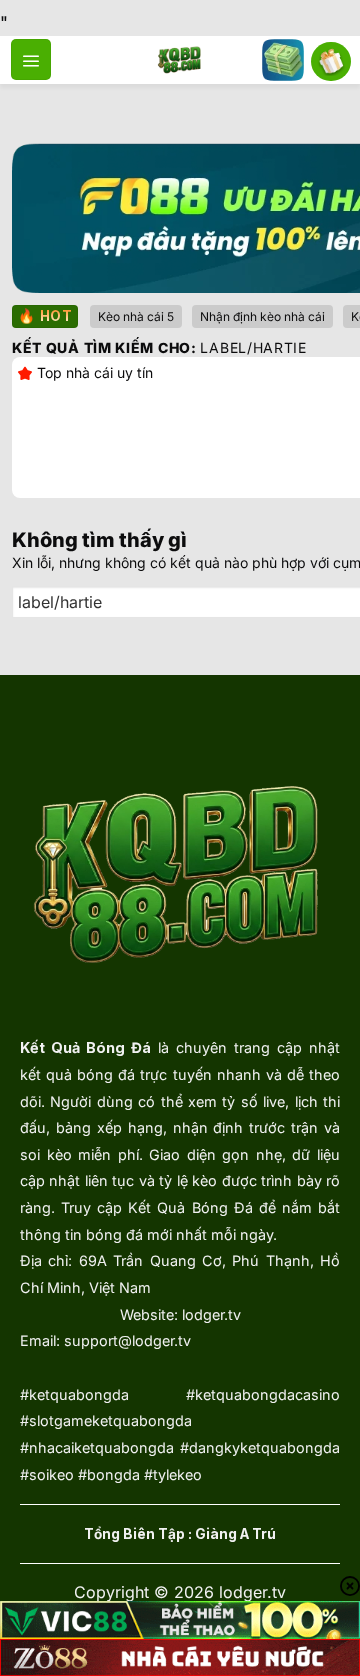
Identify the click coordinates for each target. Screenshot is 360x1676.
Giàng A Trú (235, 1534)
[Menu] (31, 59)
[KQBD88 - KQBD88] (180, 60)
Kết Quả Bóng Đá (85, 1047)
